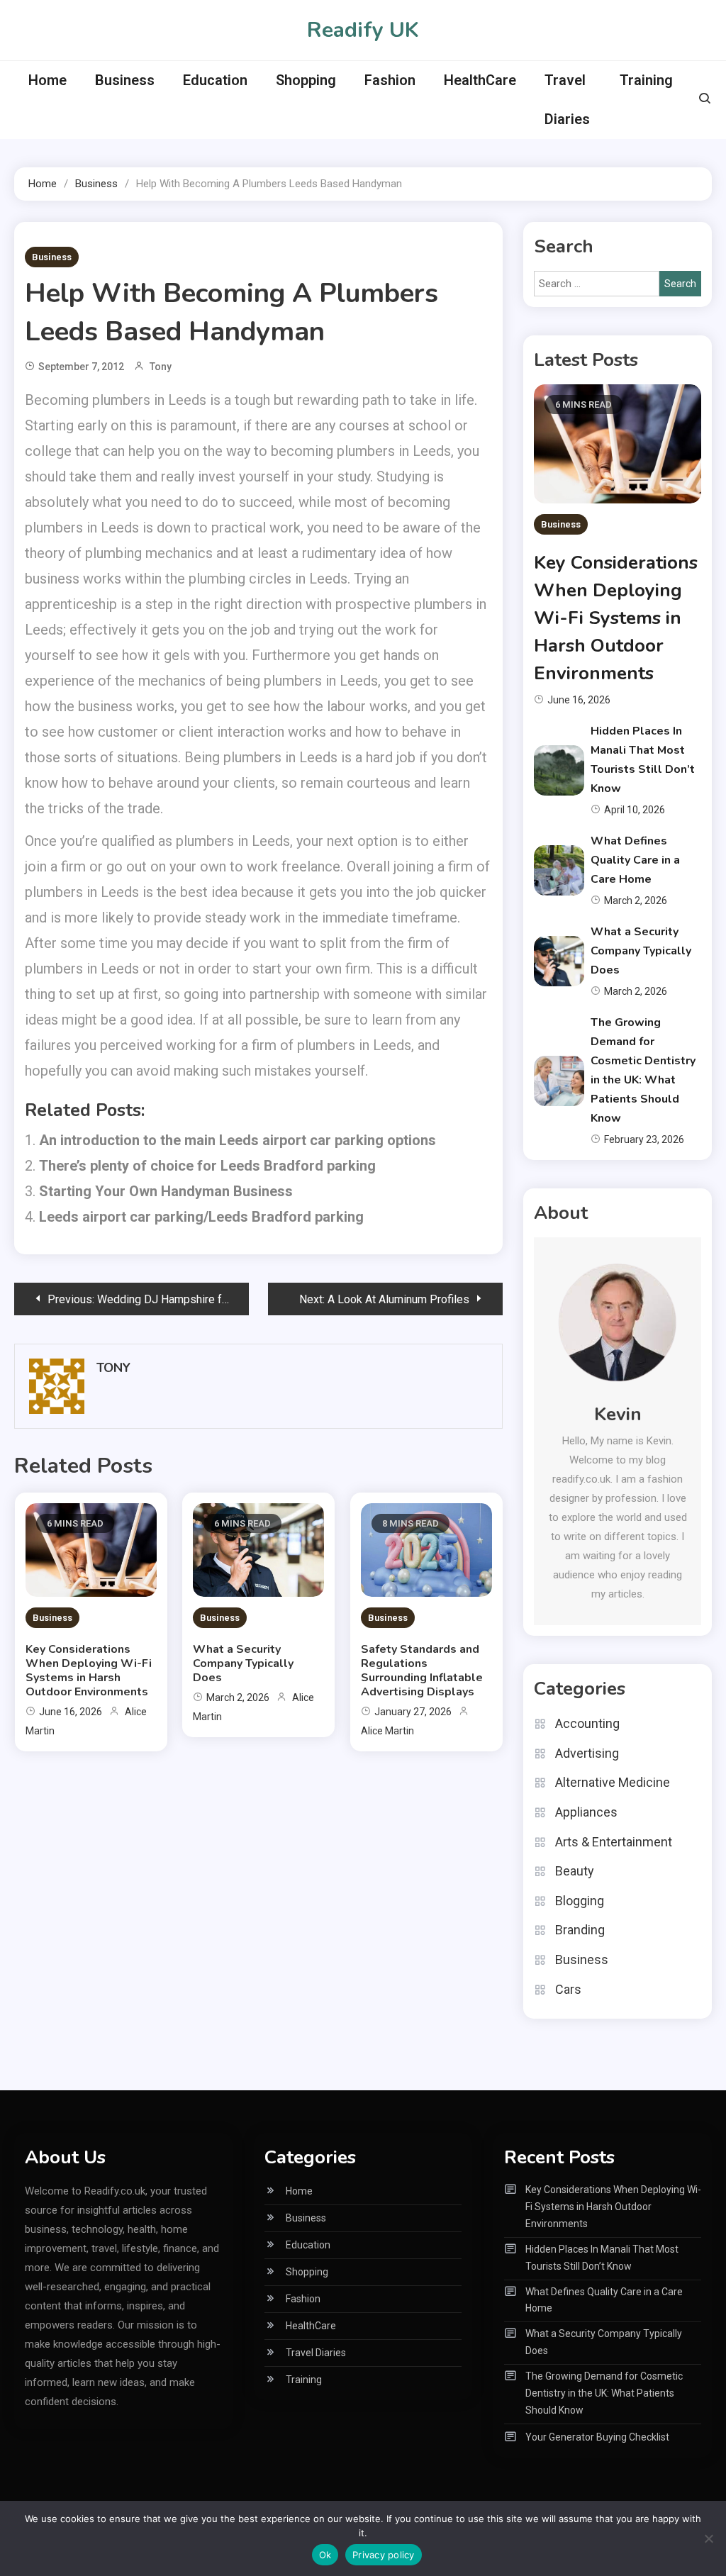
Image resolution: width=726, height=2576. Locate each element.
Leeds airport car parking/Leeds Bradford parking (201, 1217)
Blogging (580, 1901)
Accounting (587, 1723)
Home (48, 80)
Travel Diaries (567, 100)
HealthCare (480, 80)
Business (125, 80)
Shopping (306, 80)
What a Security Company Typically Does (243, 1663)
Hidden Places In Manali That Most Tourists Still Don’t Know (602, 2258)
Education (215, 80)
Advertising (587, 1753)
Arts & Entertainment (614, 1842)
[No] (708, 2538)
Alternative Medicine (613, 1782)
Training (646, 80)
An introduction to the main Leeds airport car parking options (238, 1140)
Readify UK (363, 30)
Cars (568, 1989)
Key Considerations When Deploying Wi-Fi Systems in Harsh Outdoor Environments (89, 1671)
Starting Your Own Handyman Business (166, 1191)
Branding (580, 1930)
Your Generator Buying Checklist (597, 2437)
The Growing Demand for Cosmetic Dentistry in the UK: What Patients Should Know (604, 2393)
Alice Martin (387, 1731)
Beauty (575, 1871)
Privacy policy (384, 2555)
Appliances (586, 1812)
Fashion (390, 80)
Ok (325, 2555)
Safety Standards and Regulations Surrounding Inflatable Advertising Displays (422, 1671)
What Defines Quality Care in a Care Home (635, 860)
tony (161, 367)
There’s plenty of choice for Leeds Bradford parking (207, 1166)
